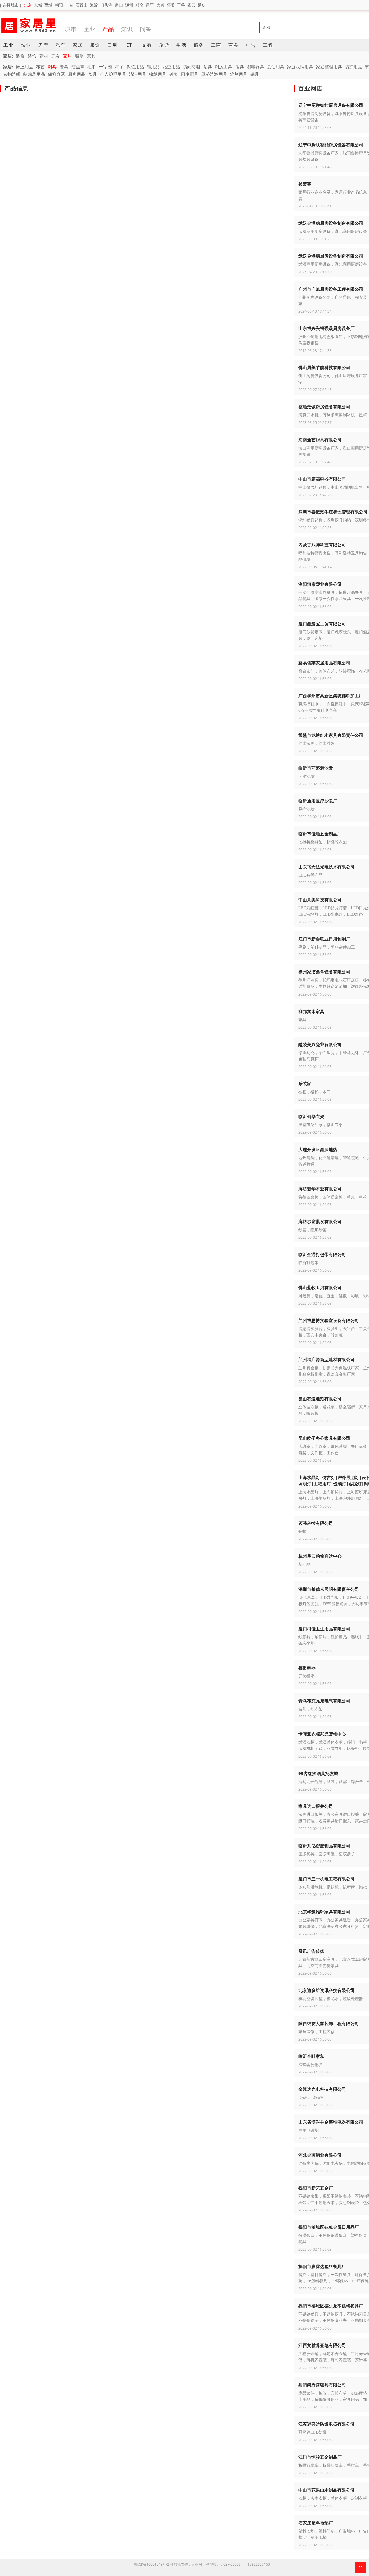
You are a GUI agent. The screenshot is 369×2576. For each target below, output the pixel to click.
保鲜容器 (57, 74)
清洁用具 (138, 74)
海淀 (94, 5)
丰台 (69, 5)
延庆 (202, 5)
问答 (146, 29)
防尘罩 (78, 67)
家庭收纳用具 (300, 67)
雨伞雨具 (190, 74)
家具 (91, 56)
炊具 (93, 74)
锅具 (255, 74)
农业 (26, 45)
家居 (78, 45)
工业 (9, 45)
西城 (48, 5)
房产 (43, 45)
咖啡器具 (255, 67)
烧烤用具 (239, 74)
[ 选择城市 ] (11, 5)
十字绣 (105, 67)
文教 (147, 45)
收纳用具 (158, 74)
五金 (56, 56)
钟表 (174, 74)
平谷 (181, 5)
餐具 (64, 67)
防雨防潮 (191, 67)
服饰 (95, 45)
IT (130, 45)
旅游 (164, 45)
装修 (20, 56)
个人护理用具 (113, 74)
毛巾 (92, 67)
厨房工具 (223, 67)
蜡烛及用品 (34, 74)
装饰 (32, 56)
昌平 (150, 5)
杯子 (119, 67)
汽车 (61, 45)
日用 (112, 45)
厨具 (52, 67)
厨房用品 (77, 74)
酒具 (240, 67)
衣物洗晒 (12, 74)
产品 (108, 29)
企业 (89, 29)
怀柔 (171, 5)
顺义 (140, 5)
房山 (119, 5)
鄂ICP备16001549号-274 (154, 2564)
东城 (38, 5)
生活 (182, 45)
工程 (268, 45)
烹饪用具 (276, 67)
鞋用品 (153, 67)
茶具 (208, 67)
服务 (199, 45)
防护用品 (353, 67)
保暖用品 (135, 67)
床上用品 (25, 67)
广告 (251, 45)
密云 (191, 5)
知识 (127, 29)
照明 (79, 56)
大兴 (160, 5)
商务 (234, 45)
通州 (129, 5)
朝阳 (59, 5)
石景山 (82, 5)
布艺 (40, 67)
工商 (216, 45)
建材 (44, 56)
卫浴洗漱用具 (214, 74)
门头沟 (106, 5)
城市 (71, 29)
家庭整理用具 (329, 67)
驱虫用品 (171, 67)
